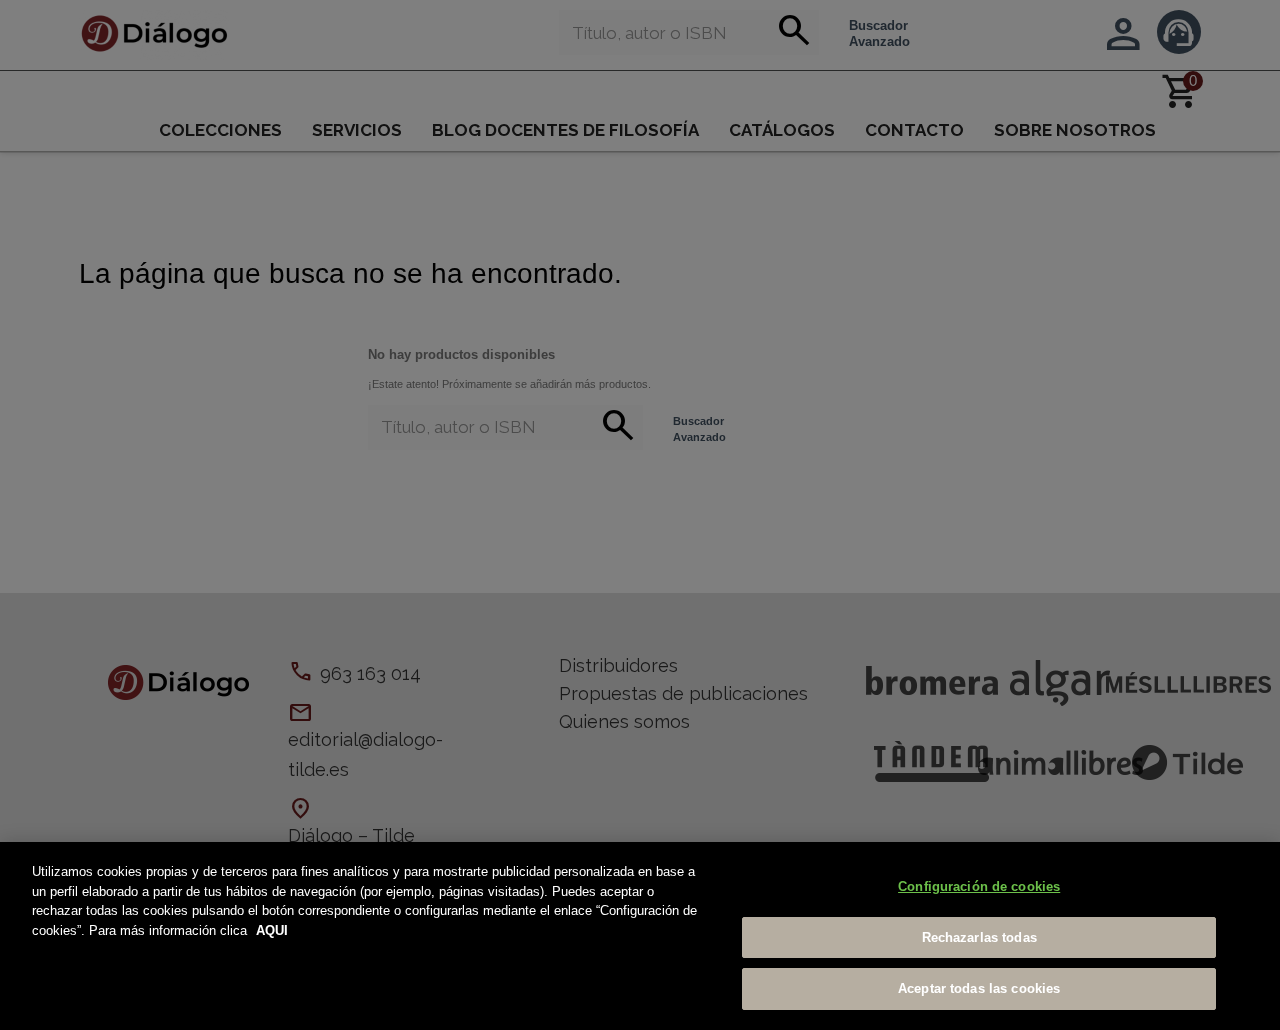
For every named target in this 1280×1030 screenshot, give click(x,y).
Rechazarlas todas (979, 937)
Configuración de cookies (979, 886)
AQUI (272, 930)
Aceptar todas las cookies (979, 988)
